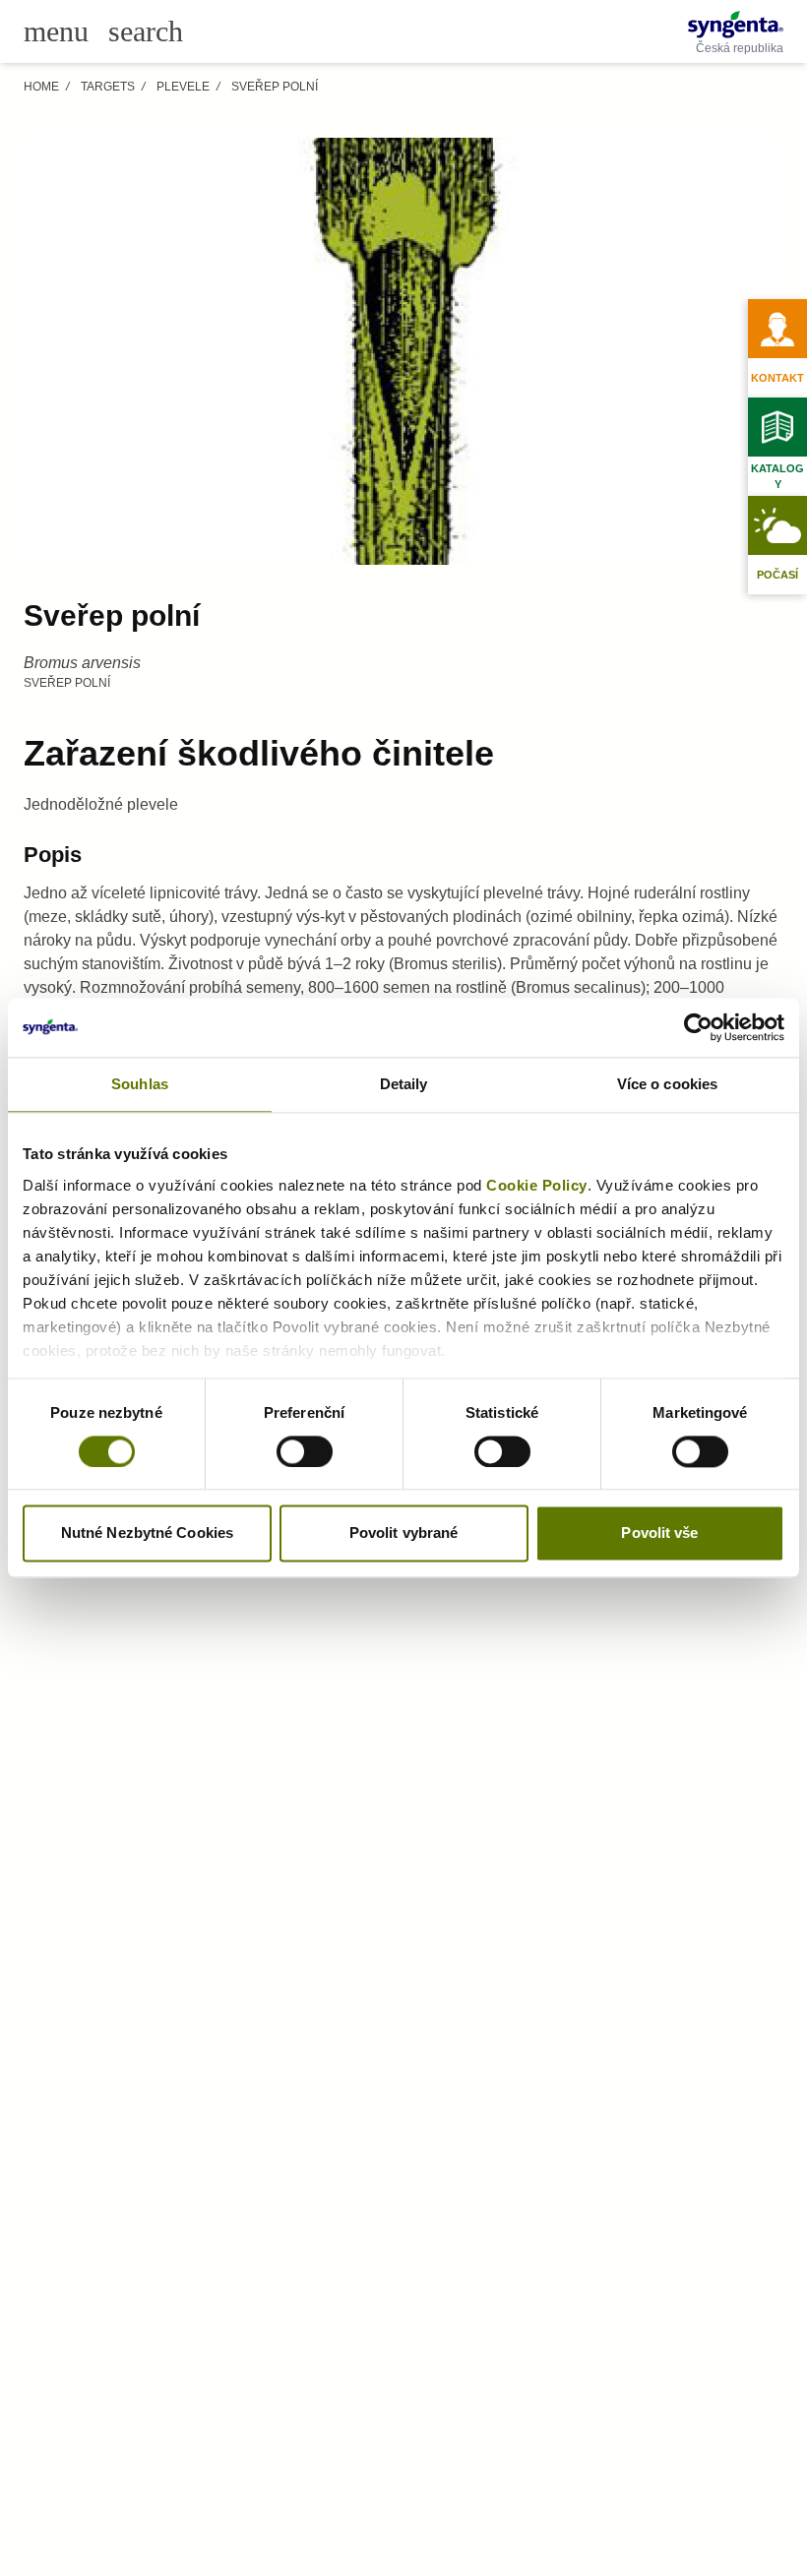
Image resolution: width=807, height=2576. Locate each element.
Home (41, 87)
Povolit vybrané (404, 1533)
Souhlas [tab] (140, 1084)
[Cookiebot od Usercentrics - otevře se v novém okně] (698, 1027)
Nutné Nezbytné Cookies (147, 1533)
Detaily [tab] (404, 1084)
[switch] (305, 1451)
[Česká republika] (736, 25)
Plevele (183, 87)
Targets (108, 87)
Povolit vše (659, 1533)
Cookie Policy (537, 1185)
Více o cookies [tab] (667, 1084)
